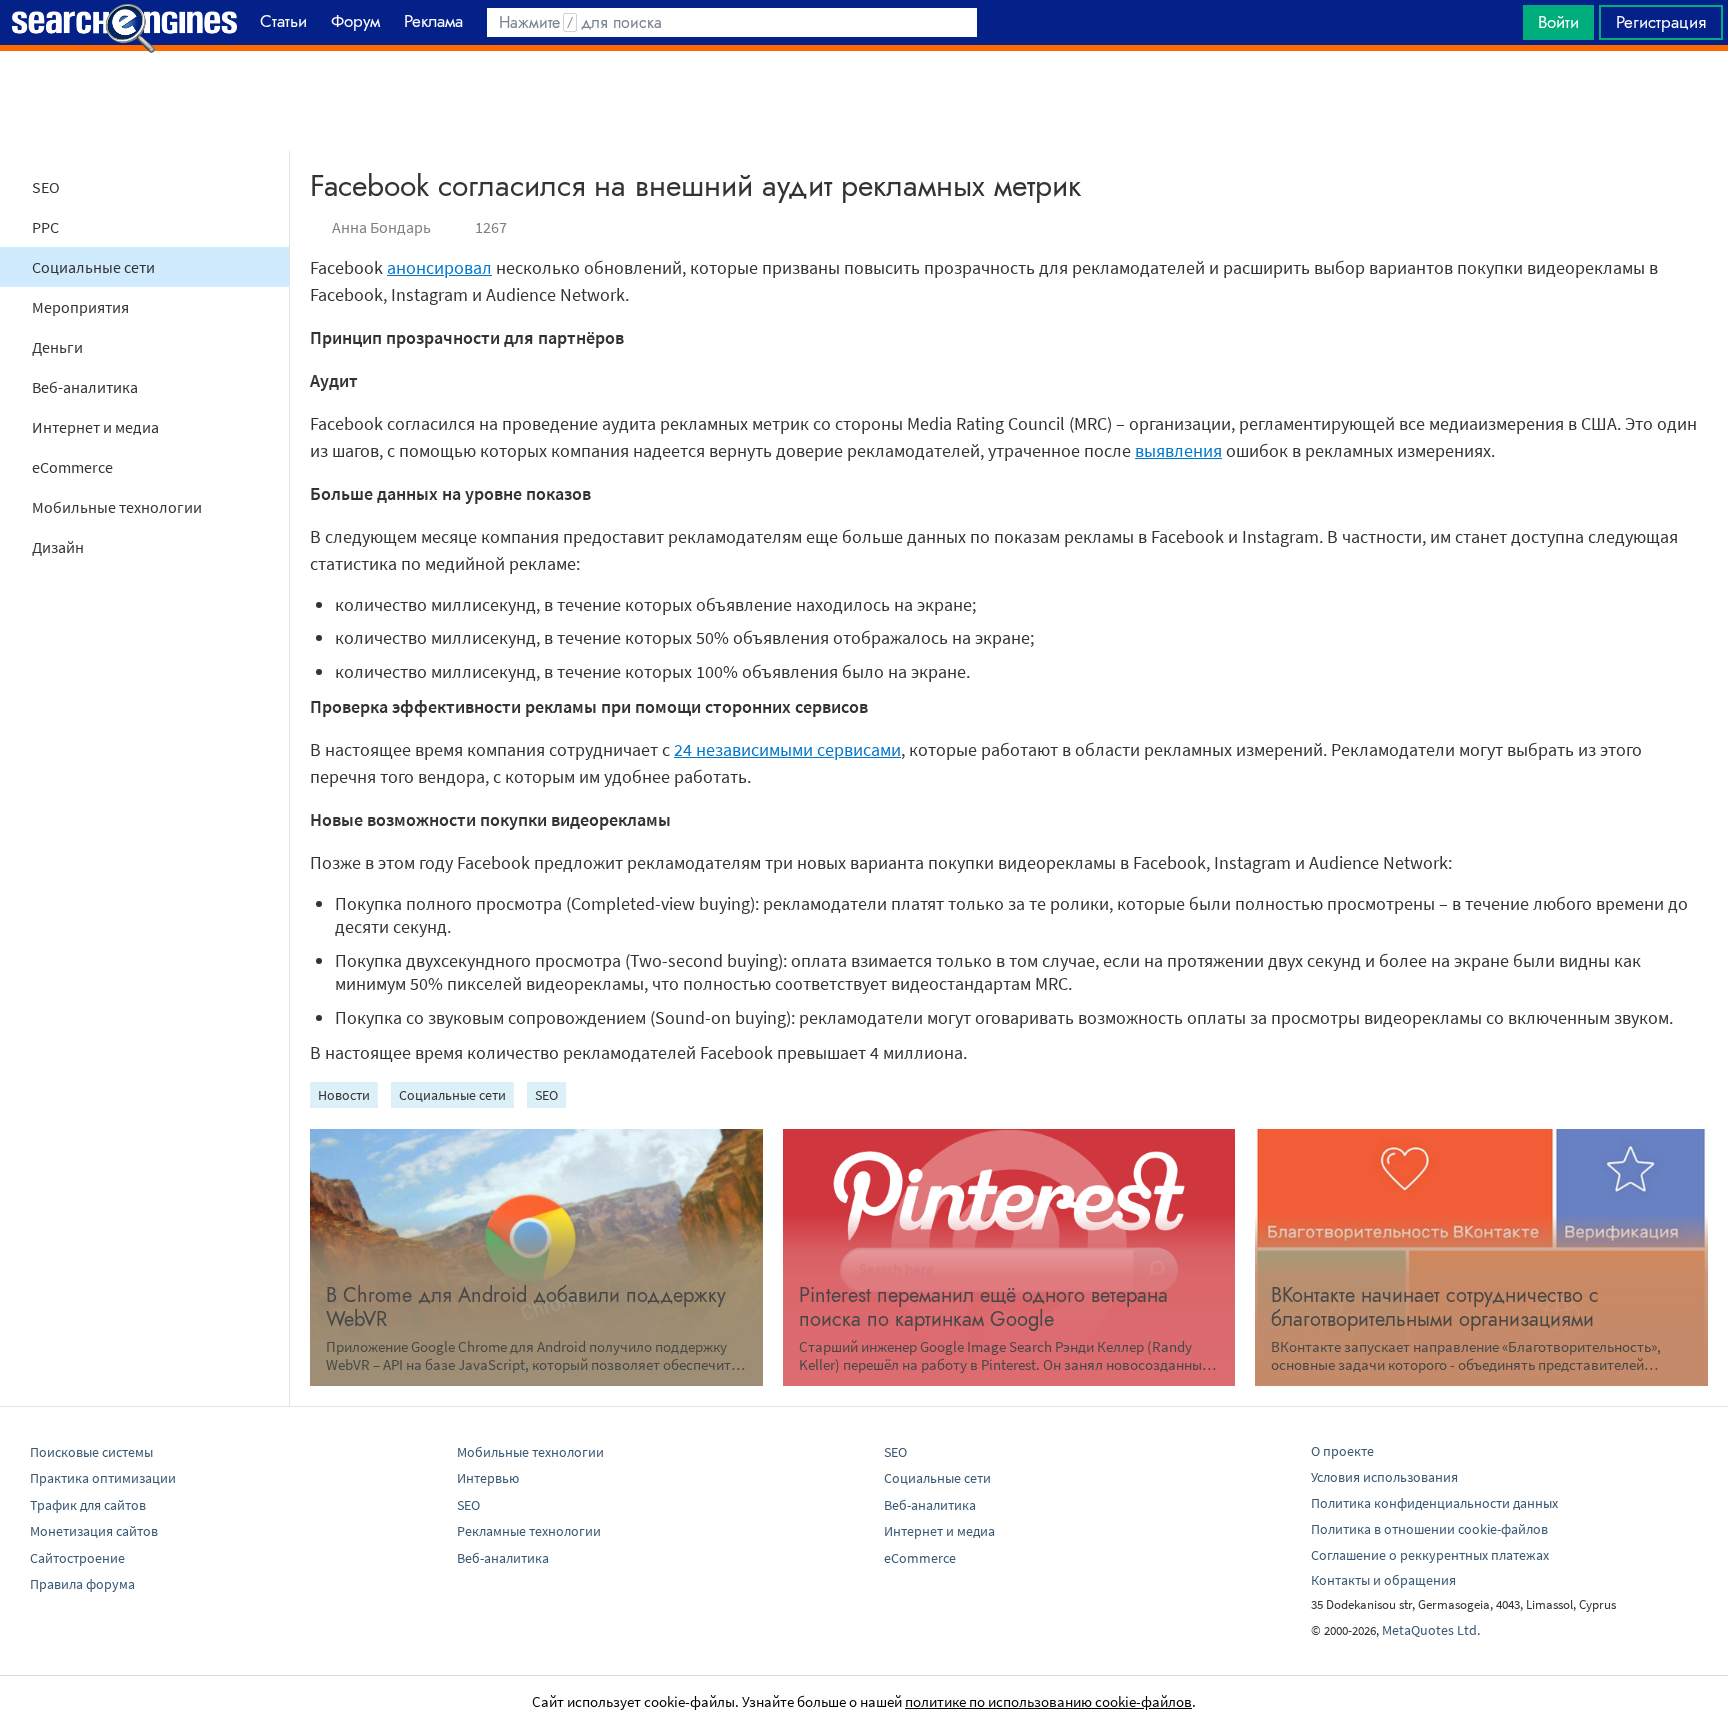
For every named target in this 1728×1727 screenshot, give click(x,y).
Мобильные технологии (117, 507)
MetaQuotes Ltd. (1431, 1630)
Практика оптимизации (103, 1478)
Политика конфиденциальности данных (1434, 1503)
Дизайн (58, 547)
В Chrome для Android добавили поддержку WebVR (526, 1307)
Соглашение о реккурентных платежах (1430, 1555)
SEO (46, 187)
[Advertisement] (864, 101)
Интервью (488, 1478)
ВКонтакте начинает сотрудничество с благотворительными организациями (1435, 1307)
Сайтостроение (77, 1558)
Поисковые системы (91, 1452)
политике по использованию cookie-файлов (1048, 1701)
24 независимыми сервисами (787, 749)
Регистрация (1661, 22)
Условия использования (1384, 1477)
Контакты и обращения (1383, 1580)
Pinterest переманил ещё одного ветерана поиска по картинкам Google (983, 1307)
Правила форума (82, 1584)
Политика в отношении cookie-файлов (1429, 1529)
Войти (1558, 22)
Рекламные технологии (529, 1531)
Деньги (57, 347)
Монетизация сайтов (94, 1531)
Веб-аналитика (85, 387)
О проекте (1342, 1451)
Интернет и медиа (95, 427)
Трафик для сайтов (88, 1505)
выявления (1178, 450)
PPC (45, 227)
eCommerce (72, 467)
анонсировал (439, 267)
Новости (344, 1095)
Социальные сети (93, 267)
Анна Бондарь (381, 227)
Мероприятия (80, 307)
